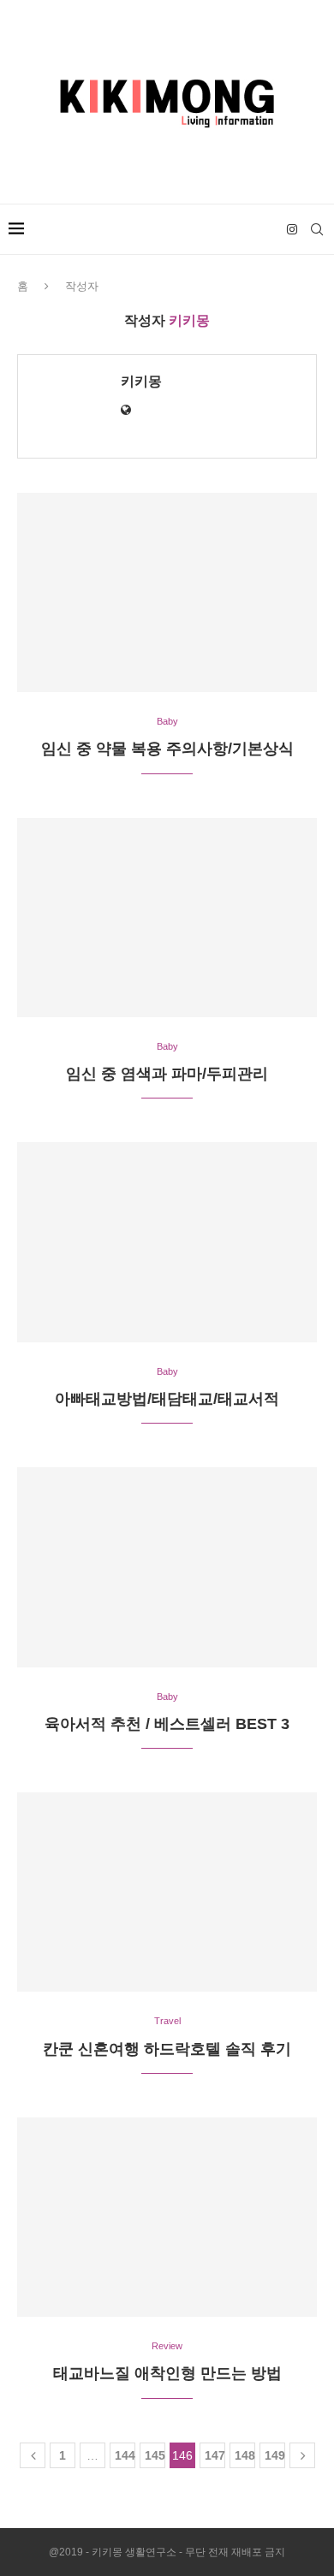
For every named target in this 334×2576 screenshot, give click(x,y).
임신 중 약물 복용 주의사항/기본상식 (167, 749)
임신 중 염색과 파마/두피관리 (167, 1074)
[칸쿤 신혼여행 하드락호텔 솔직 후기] (167, 1892)
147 (215, 2455)
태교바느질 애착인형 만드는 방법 (167, 2373)
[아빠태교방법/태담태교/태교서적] (167, 1242)
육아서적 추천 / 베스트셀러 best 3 (167, 1724)
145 (155, 2455)
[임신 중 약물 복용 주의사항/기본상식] (167, 592)
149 (275, 2455)
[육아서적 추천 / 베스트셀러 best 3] (167, 1567)
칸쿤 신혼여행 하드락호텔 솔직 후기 (167, 2049)
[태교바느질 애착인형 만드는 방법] (167, 2217)
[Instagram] (292, 229)
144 (125, 2455)
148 (245, 2455)
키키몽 (141, 381)
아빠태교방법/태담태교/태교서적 (167, 1399)
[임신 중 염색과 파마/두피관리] (167, 918)
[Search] (317, 229)
